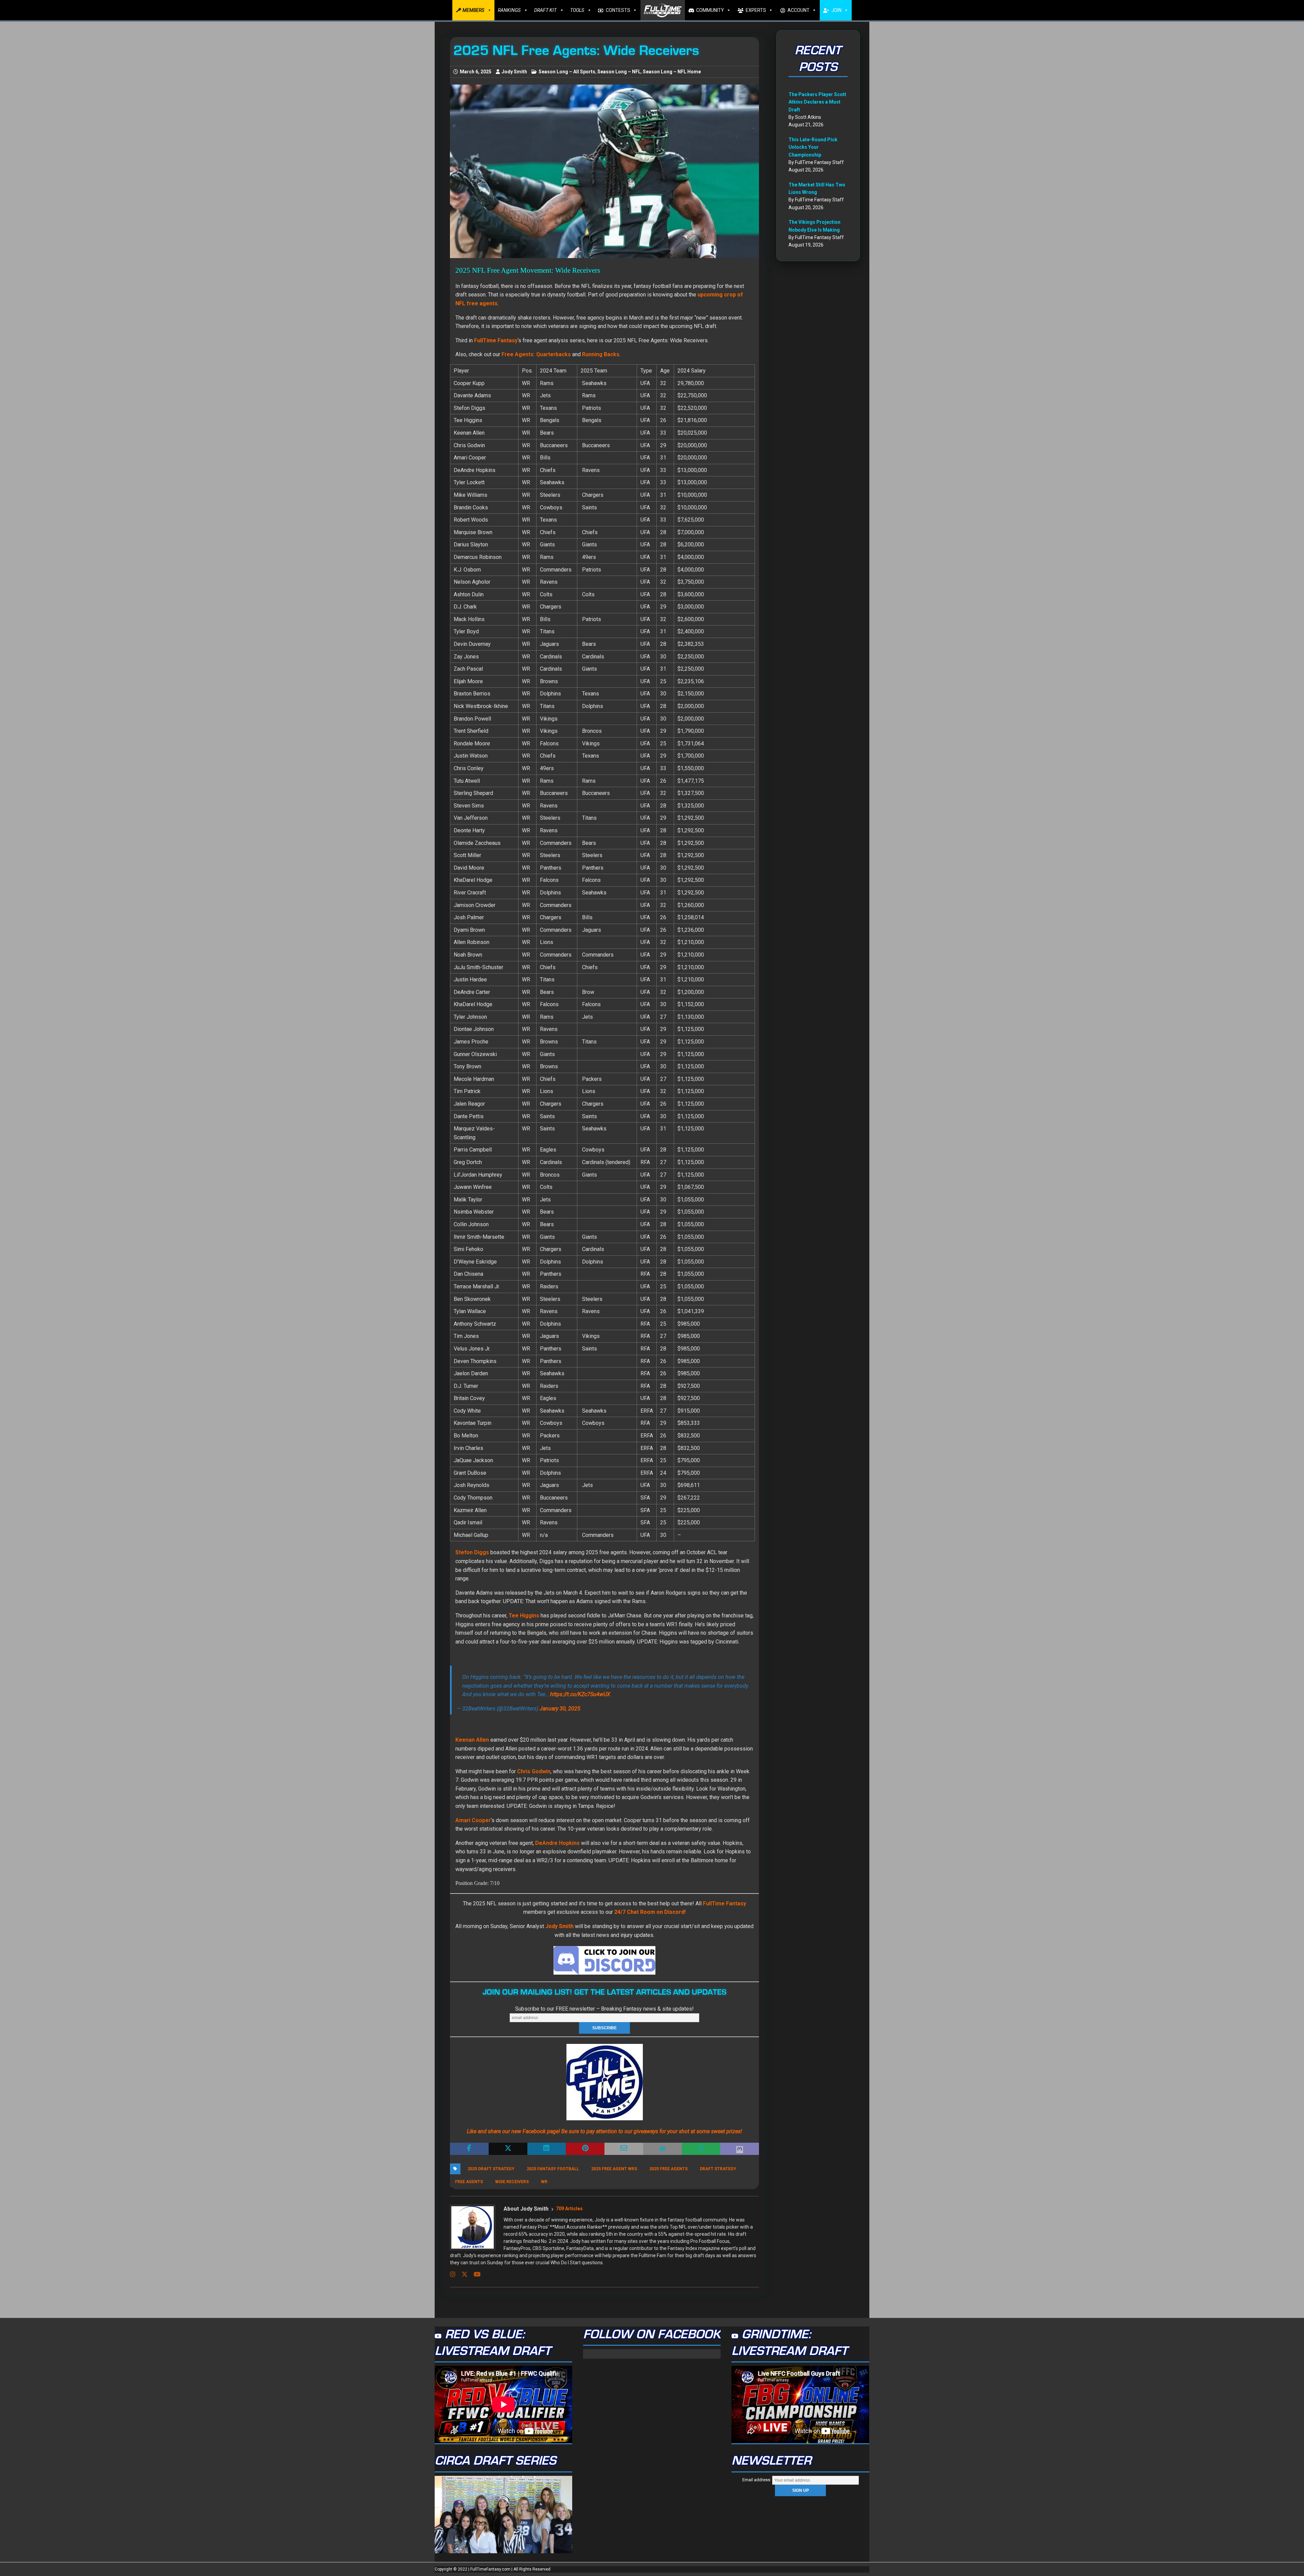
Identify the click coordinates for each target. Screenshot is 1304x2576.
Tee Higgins (524, 1616)
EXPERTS (756, 10)
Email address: (757, 2480)
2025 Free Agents (668, 2169)
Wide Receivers (512, 2182)
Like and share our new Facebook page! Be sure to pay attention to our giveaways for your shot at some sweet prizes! (604, 2131)
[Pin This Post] (585, 2149)
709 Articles (569, 2209)
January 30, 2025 (560, 1709)
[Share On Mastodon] (740, 2149)
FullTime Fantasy (725, 1903)
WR (544, 2182)
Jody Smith (514, 72)
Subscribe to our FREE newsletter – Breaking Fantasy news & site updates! (604, 2009)
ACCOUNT (799, 10)
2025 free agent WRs (614, 2169)
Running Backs (601, 354)
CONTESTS (618, 10)
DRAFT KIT (545, 10)
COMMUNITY (710, 10)
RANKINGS (509, 10)
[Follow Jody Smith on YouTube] (475, 2274)
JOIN (836, 10)
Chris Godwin (534, 1771)
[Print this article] (663, 2149)
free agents (469, 2182)
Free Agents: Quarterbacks (536, 354)
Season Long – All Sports (567, 72)
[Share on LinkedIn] (547, 2149)
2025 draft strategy (491, 2169)
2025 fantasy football (553, 2169)
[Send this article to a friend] (624, 2149)
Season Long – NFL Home (672, 72)
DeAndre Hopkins (557, 1843)
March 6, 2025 (476, 72)
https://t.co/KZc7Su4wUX (580, 1694)
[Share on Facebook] (469, 2149)
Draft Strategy (718, 2169)
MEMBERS (473, 10)
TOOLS (577, 10)
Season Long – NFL (619, 72)
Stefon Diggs (472, 1552)
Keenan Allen (472, 1740)
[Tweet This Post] (508, 2149)
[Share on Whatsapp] (701, 2149)
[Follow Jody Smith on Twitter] (462, 2274)
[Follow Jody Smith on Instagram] (453, 2274)
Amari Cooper (473, 1820)
